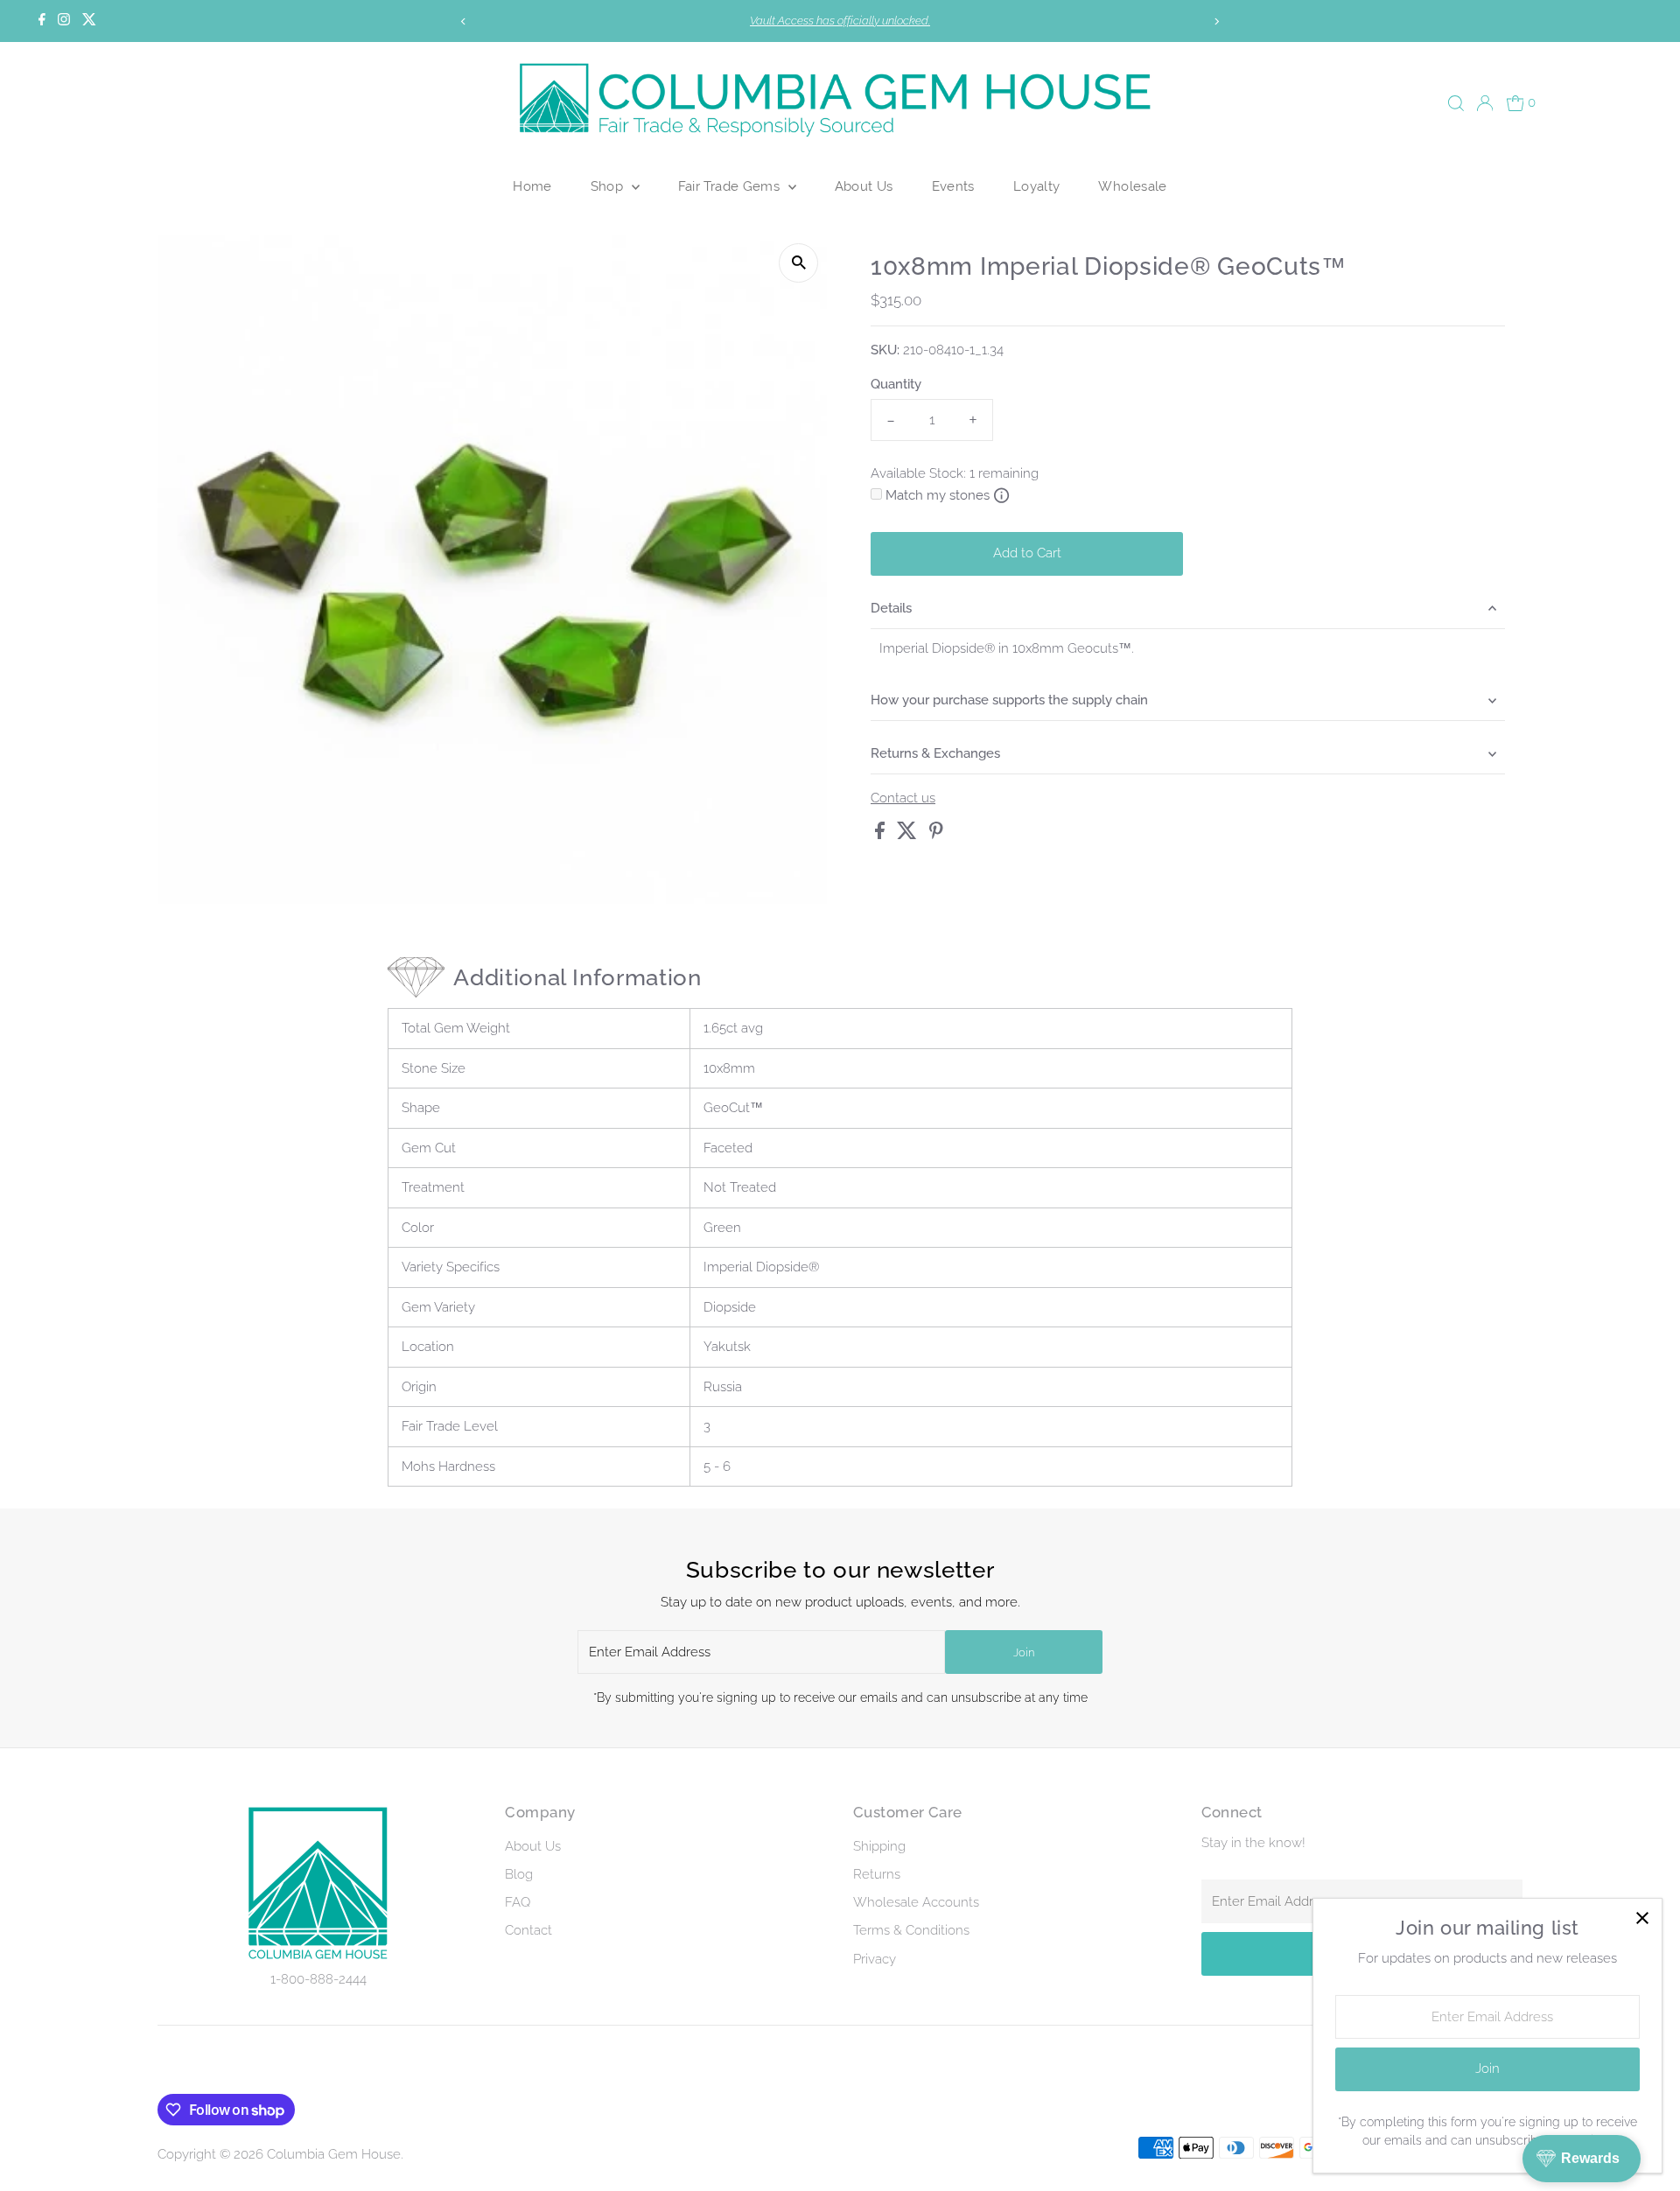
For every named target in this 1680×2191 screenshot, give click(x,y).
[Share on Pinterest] (936, 835)
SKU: (885, 350)
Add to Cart (1027, 553)
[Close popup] (1642, 1918)
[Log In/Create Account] (1485, 103)
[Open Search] (1456, 103)
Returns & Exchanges (935, 753)
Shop (609, 186)
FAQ (518, 1902)
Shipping (879, 1846)
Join (1024, 1652)
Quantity (896, 384)
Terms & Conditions (911, 1930)
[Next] (1217, 21)
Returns (877, 1874)
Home (532, 186)
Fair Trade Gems (731, 186)
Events (953, 186)
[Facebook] (42, 21)
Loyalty (1037, 186)
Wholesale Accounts (916, 1902)
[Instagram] (64, 21)
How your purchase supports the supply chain (1009, 700)
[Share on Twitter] (909, 835)
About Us (864, 186)
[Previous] (463, 21)
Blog (519, 1874)
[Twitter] (89, 21)
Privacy (875, 1959)
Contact (528, 1930)
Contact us (903, 798)
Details (891, 608)
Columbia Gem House (334, 2154)
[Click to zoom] (798, 263)
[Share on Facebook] (882, 835)
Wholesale (1132, 186)
